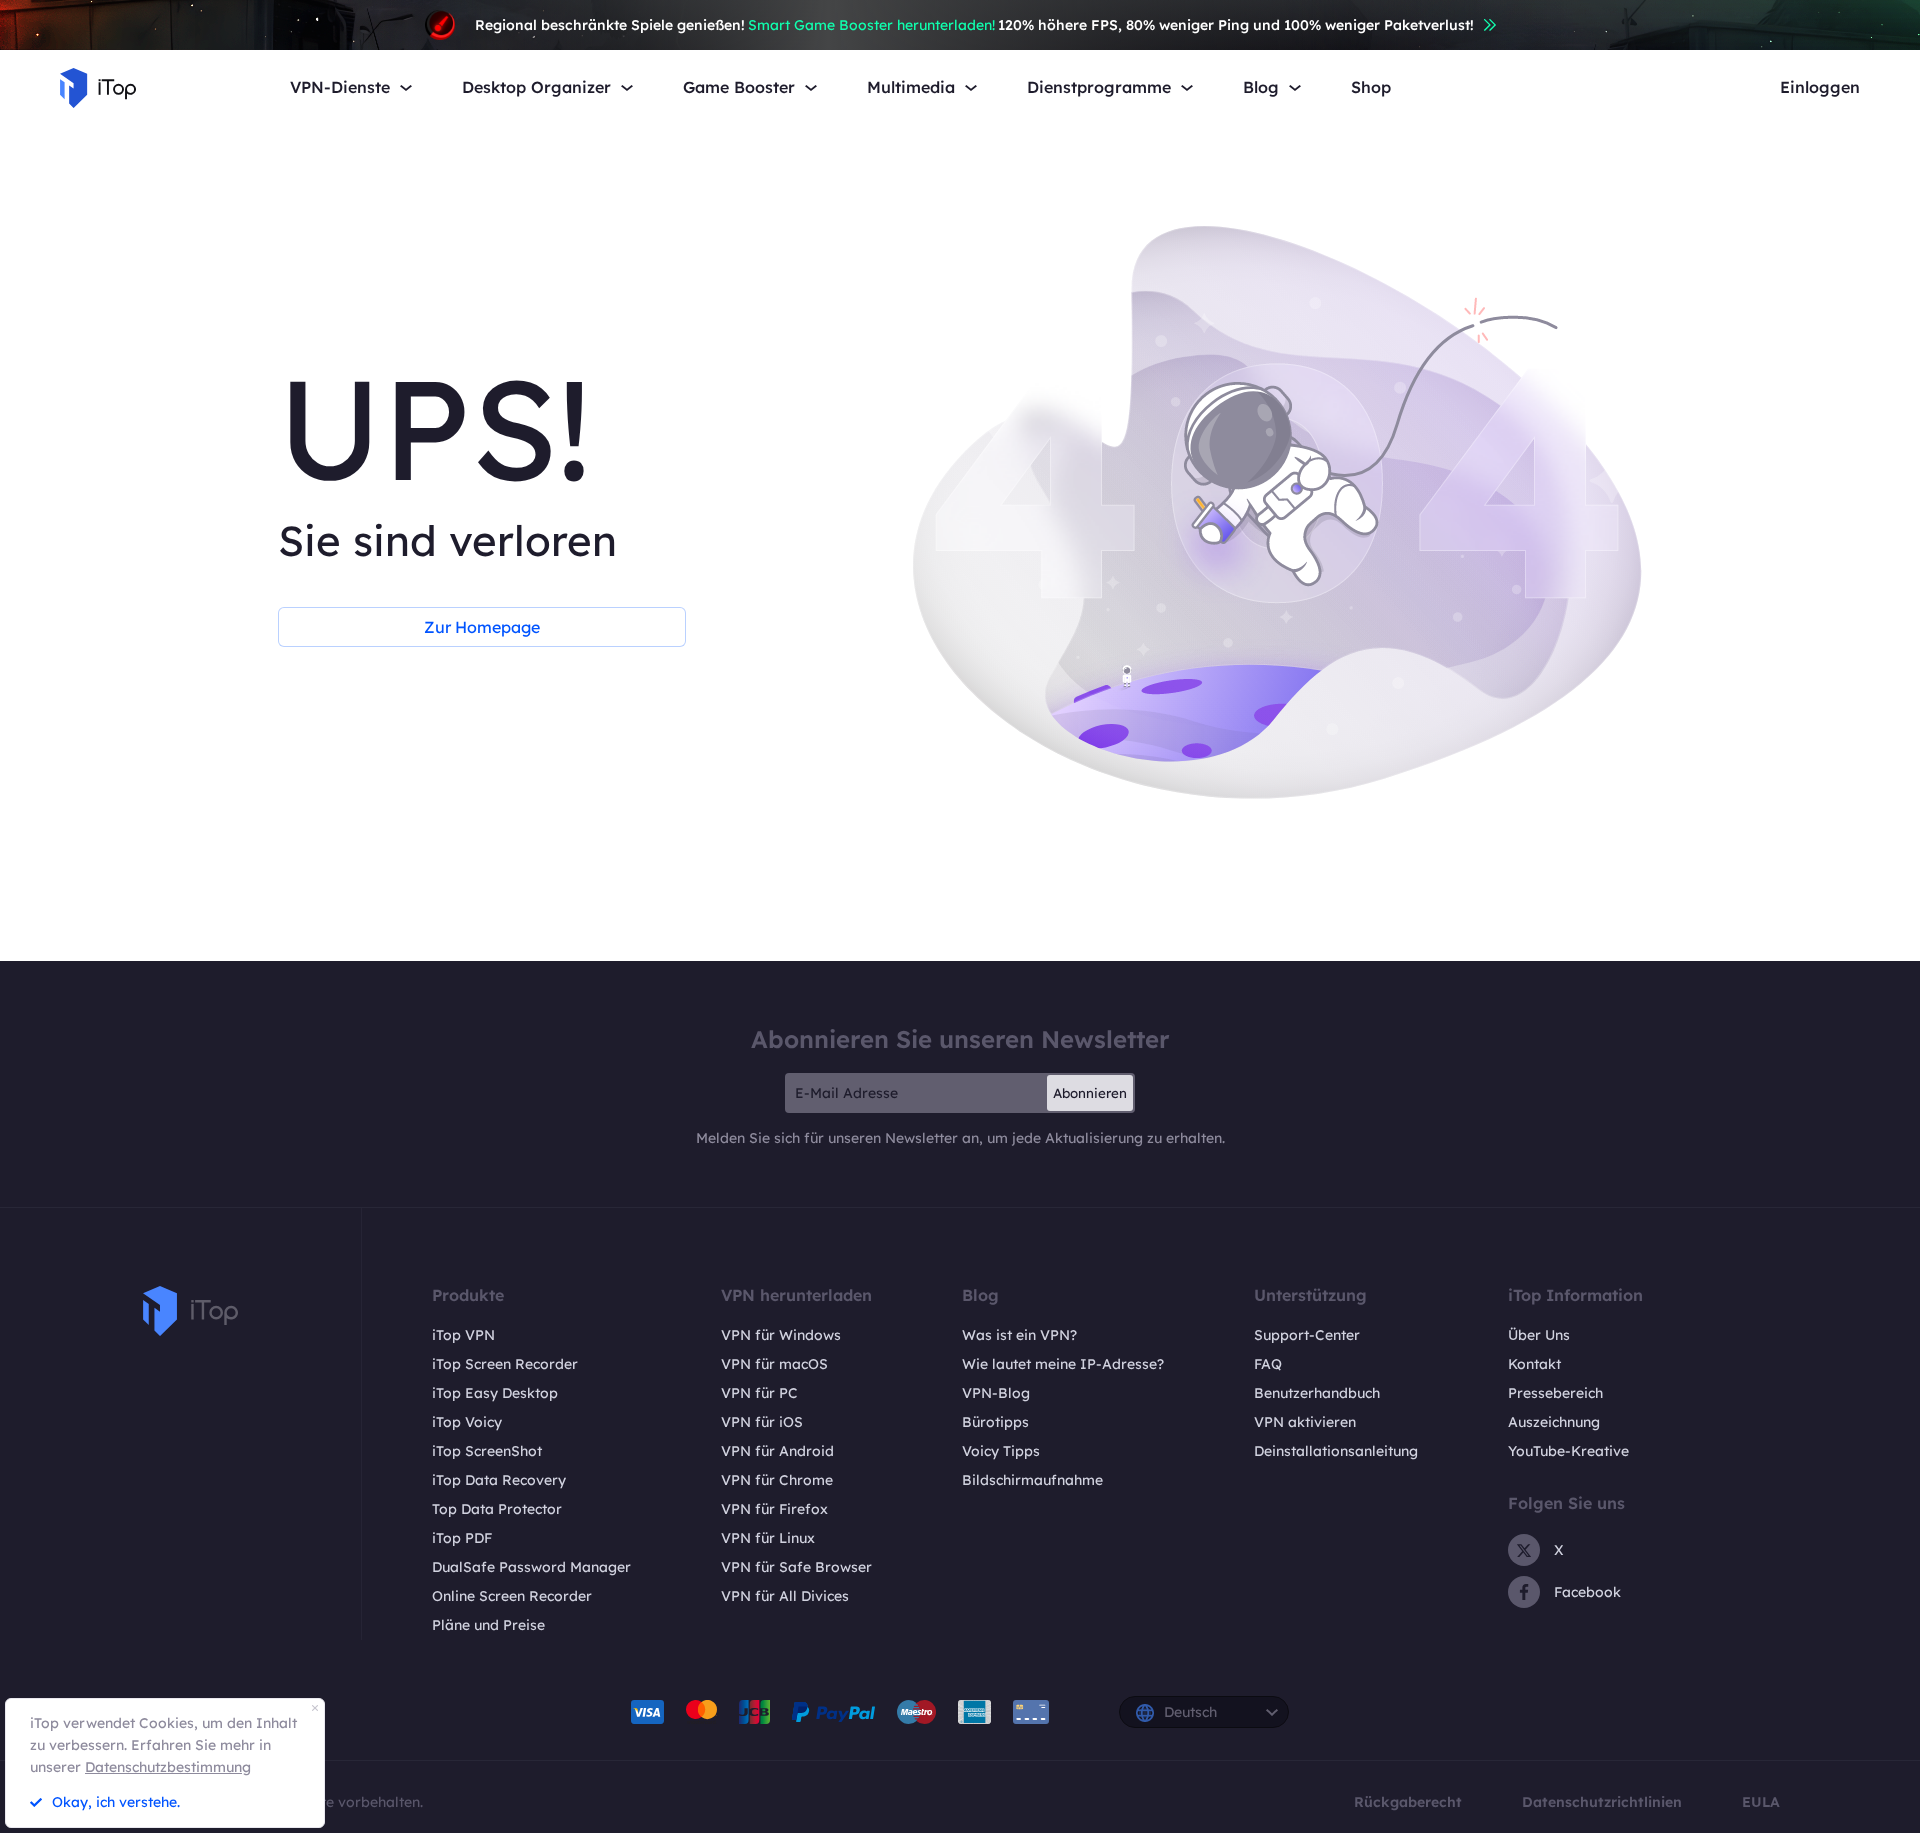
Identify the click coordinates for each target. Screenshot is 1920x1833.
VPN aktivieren (1305, 1422)
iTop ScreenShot (487, 1451)
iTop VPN (463, 1335)
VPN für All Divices (785, 1596)
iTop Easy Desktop (495, 1393)
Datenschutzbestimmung (168, 1767)
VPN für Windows (781, 1335)
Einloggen (1820, 87)
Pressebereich (1555, 1393)
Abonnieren (1090, 1093)
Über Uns (1539, 1335)
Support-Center (1307, 1335)
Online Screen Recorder (512, 1596)
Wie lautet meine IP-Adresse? (1063, 1364)
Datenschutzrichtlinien (1602, 1802)
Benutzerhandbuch (1317, 1393)
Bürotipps (995, 1422)
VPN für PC (759, 1393)
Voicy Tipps (1001, 1451)
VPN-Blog (996, 1393)
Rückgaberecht (1408, 1802)
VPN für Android (777, 1451)
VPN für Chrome (777, 1480)
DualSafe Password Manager (531, 1567)
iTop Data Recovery (499, 1480)
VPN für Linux (768, 1538)
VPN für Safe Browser (796, 1567)
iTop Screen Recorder (505, 1364)
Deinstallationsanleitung (1336, 1451)
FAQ (1268, 1364)
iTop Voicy (467, 1422)
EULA (1761, 1802)
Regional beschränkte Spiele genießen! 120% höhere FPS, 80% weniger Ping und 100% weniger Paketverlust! (974, 25)
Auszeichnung (1554, 1422)
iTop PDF (462, 1538)
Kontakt (1534, 1364)
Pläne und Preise (488, 1625)
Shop (1371, 87)
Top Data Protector (497, 1509)
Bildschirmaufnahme (1032, 1480)
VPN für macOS (774, 1364)
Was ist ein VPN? (1019, 1335)
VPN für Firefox (774, 1509)
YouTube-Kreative (1568, 1451)
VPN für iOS (762, 1422)
